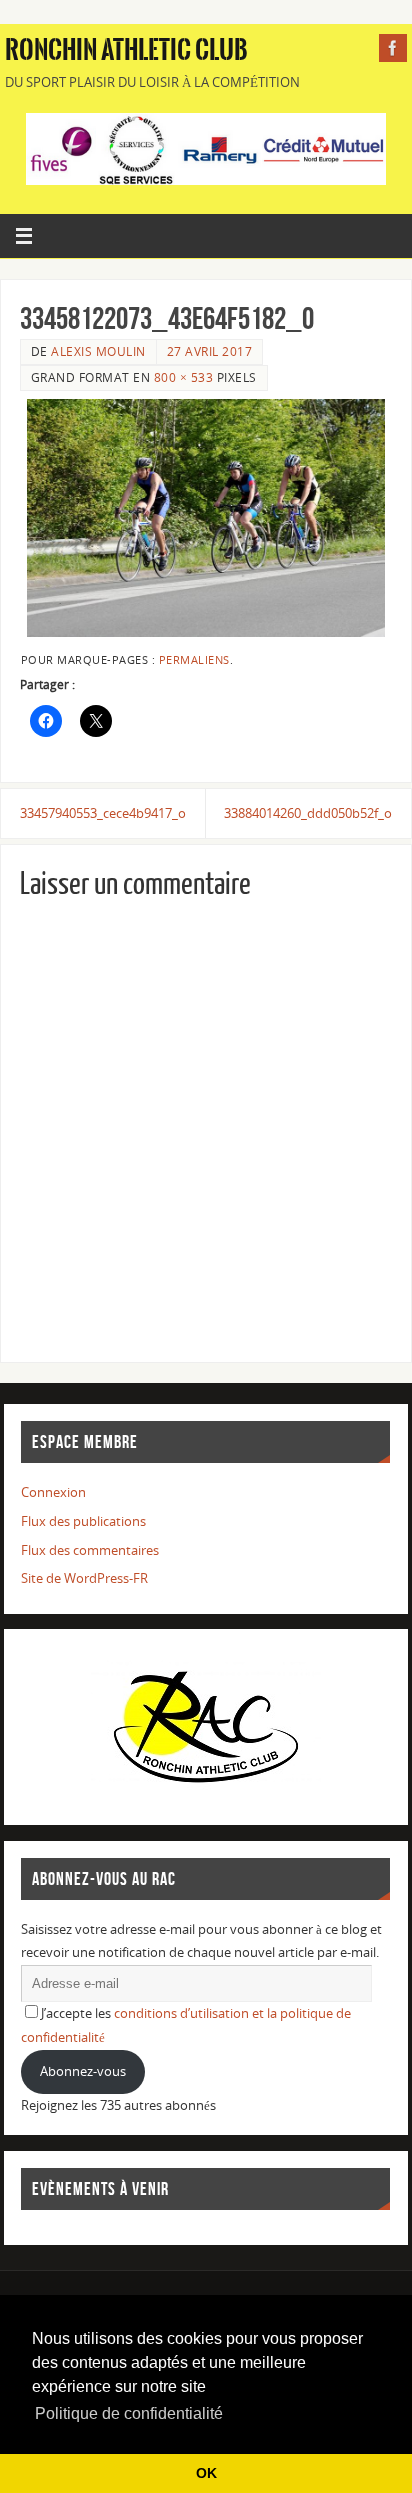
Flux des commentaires (90, 1550)
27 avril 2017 (210, 351)
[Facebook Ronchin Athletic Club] (393, 48)
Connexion (53, 1492)
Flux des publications (83, 1521)
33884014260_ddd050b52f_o (308, 813)
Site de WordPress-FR (84, 1578)
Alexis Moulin (98, 351)
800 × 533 (184, 377)
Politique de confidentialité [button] (129, 2413)
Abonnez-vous (83, 2071)
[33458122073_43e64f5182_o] (206, 518)
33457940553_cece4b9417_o (103, 813)
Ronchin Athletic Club (126, 50)
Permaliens (194, 660)
